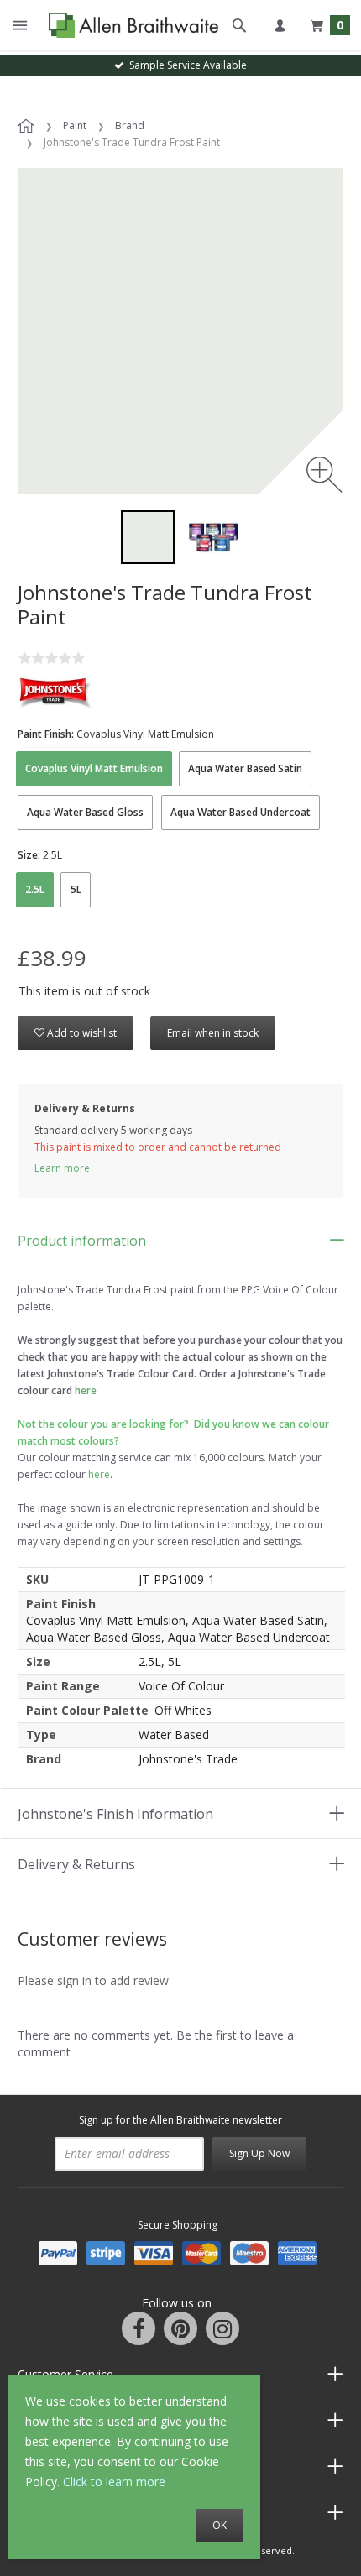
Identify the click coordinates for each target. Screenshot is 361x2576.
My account (280, 25)
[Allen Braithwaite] (130, 26)
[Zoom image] (324, 475)
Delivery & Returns (76, 1864)
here (99, 1474)
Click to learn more (114, 2482)
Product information (82, 1241)
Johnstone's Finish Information (115, 1814)
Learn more (62, 1168)
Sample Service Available (186, 65)
